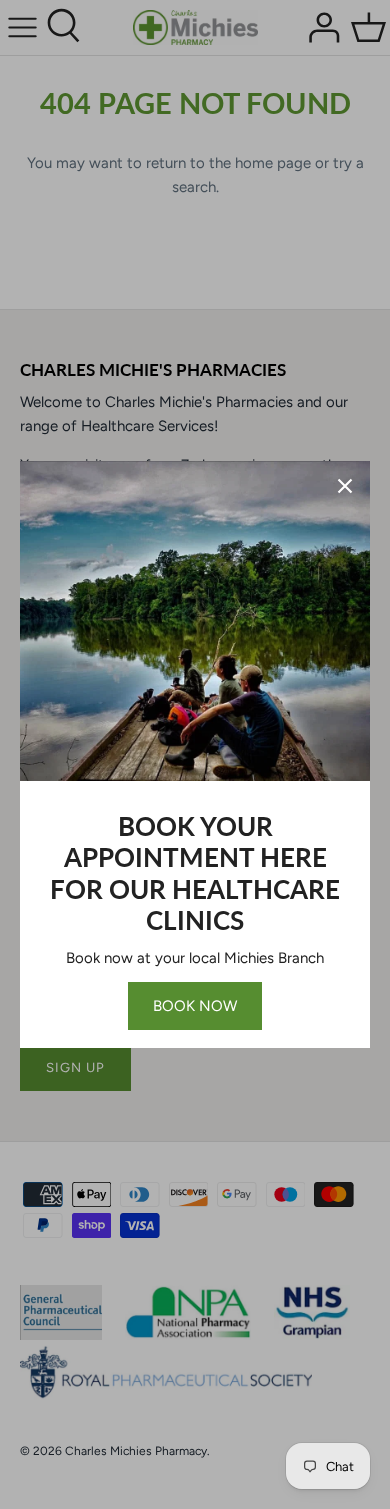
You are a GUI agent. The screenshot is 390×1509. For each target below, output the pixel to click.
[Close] (345, 486)
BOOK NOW (195, 1006)
